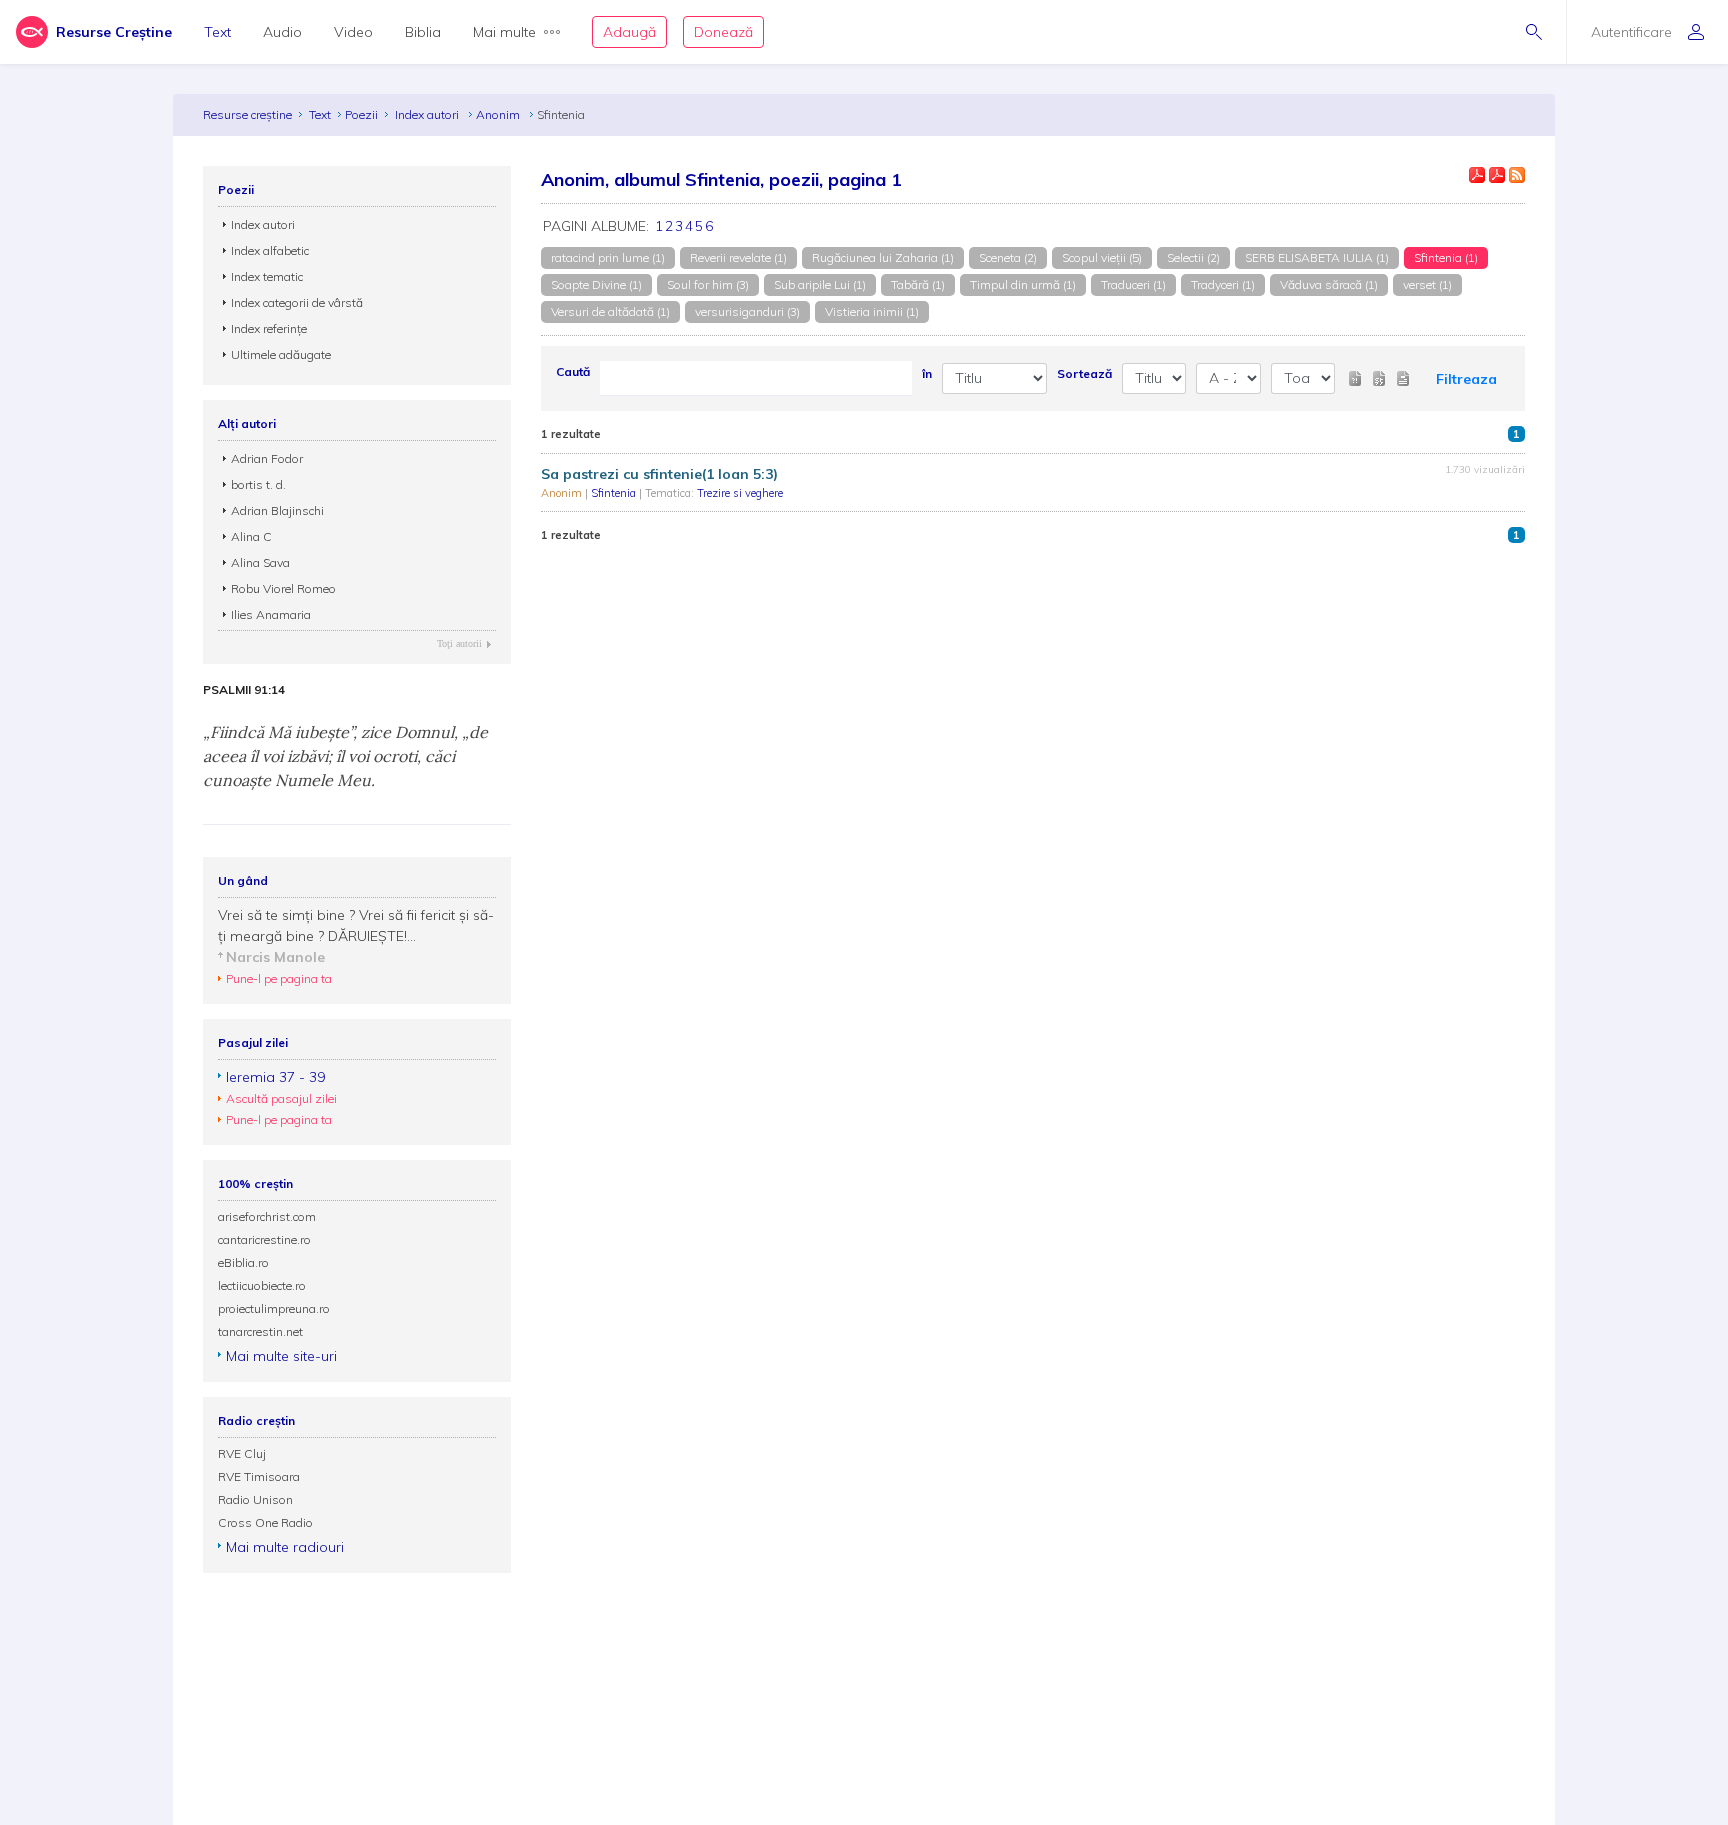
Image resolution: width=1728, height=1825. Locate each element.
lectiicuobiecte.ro (262, 1285)
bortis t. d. (258, 484)
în (927, 373)
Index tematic (267, 276)
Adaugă (629, 32)
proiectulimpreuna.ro (274, 1308)
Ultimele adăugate (281, 354)
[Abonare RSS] (1517, 175)
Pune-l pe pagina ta (279, 978)
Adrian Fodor (267, 458)
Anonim (499, 114)
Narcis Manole (275, 957)
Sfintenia (615, 493)
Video (353, 32)
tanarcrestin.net (260, 1331)
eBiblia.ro (243, 1262)
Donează (723, 32)
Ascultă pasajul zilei (281, 1098)
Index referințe (269, 328)
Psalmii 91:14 (244, 690)
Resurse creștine (247, 114)
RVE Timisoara (259, 1476)
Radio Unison (255, 1499)
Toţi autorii (459, 643)
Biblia (423, 32)
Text (217, 32)
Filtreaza (1466, 379)
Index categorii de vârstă (297, 302)
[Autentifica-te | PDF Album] (1497, 175)
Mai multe (504, 32)
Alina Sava (260, 562)
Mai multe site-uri (281, 1356)
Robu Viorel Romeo (283, 588)
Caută (573, 371)
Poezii (361, 114)
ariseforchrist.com (267, 1216)
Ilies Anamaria (271, 614)
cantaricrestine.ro (264, 1239)
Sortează (1084, 373)
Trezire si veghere (740, 493)
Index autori (428, 114)
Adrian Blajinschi (277, 510)
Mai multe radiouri (285, 1547)
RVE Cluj (242, 1453)
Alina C (251, 536)
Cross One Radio (265, 1522)
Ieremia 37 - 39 (275, 1077)
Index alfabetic (270, 250)
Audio (282, 32)
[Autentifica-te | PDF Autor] (1477, 175)
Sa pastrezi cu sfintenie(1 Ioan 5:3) (659, 474)
